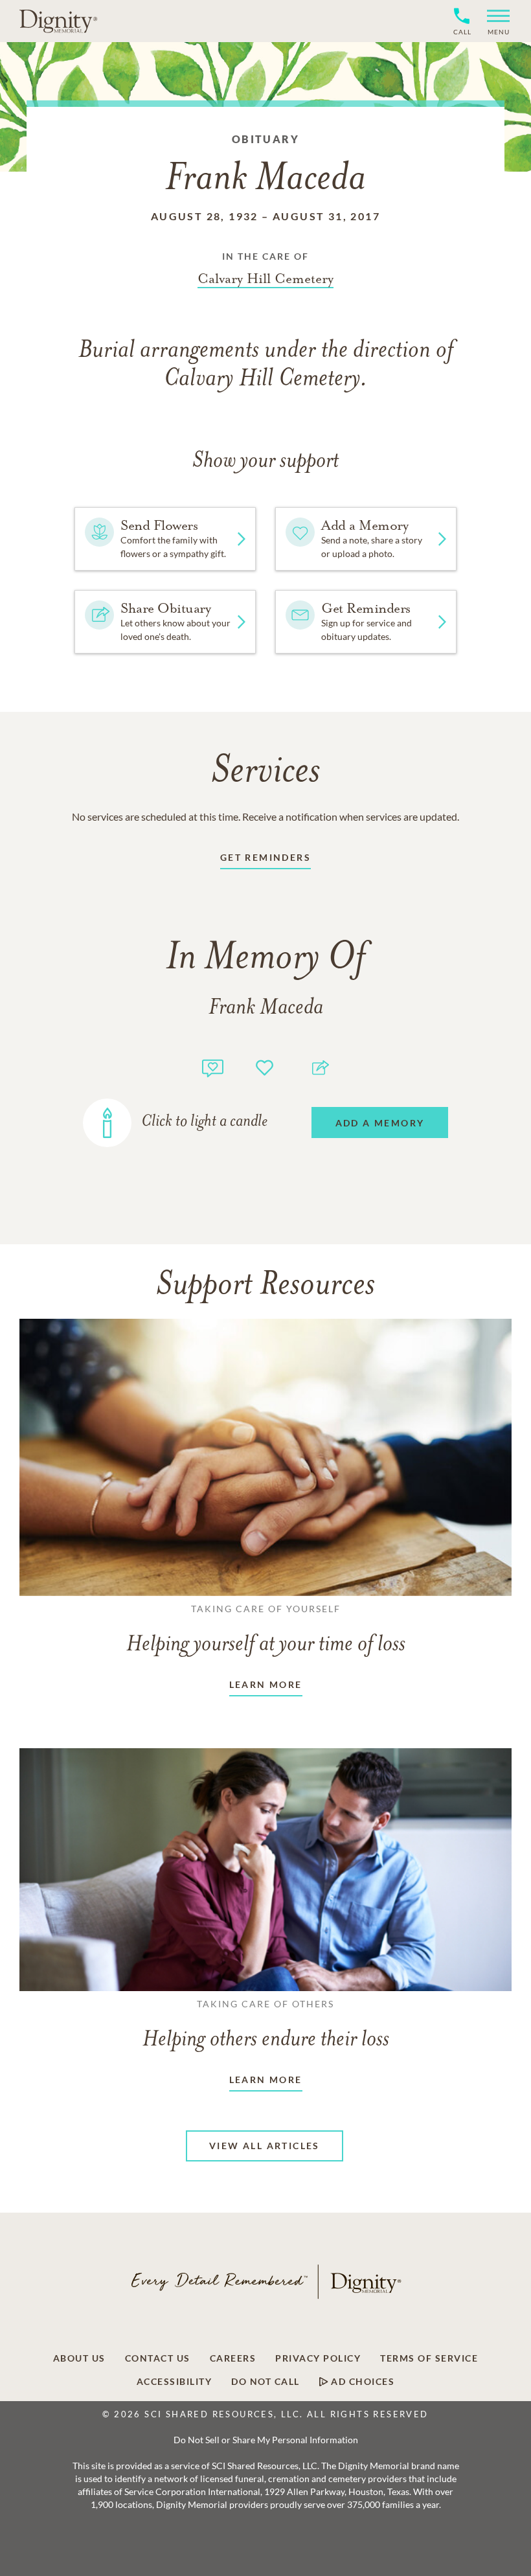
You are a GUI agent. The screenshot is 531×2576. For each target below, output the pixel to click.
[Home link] (58, 21)
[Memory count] (213, 1066)
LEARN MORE (266, 1684)
